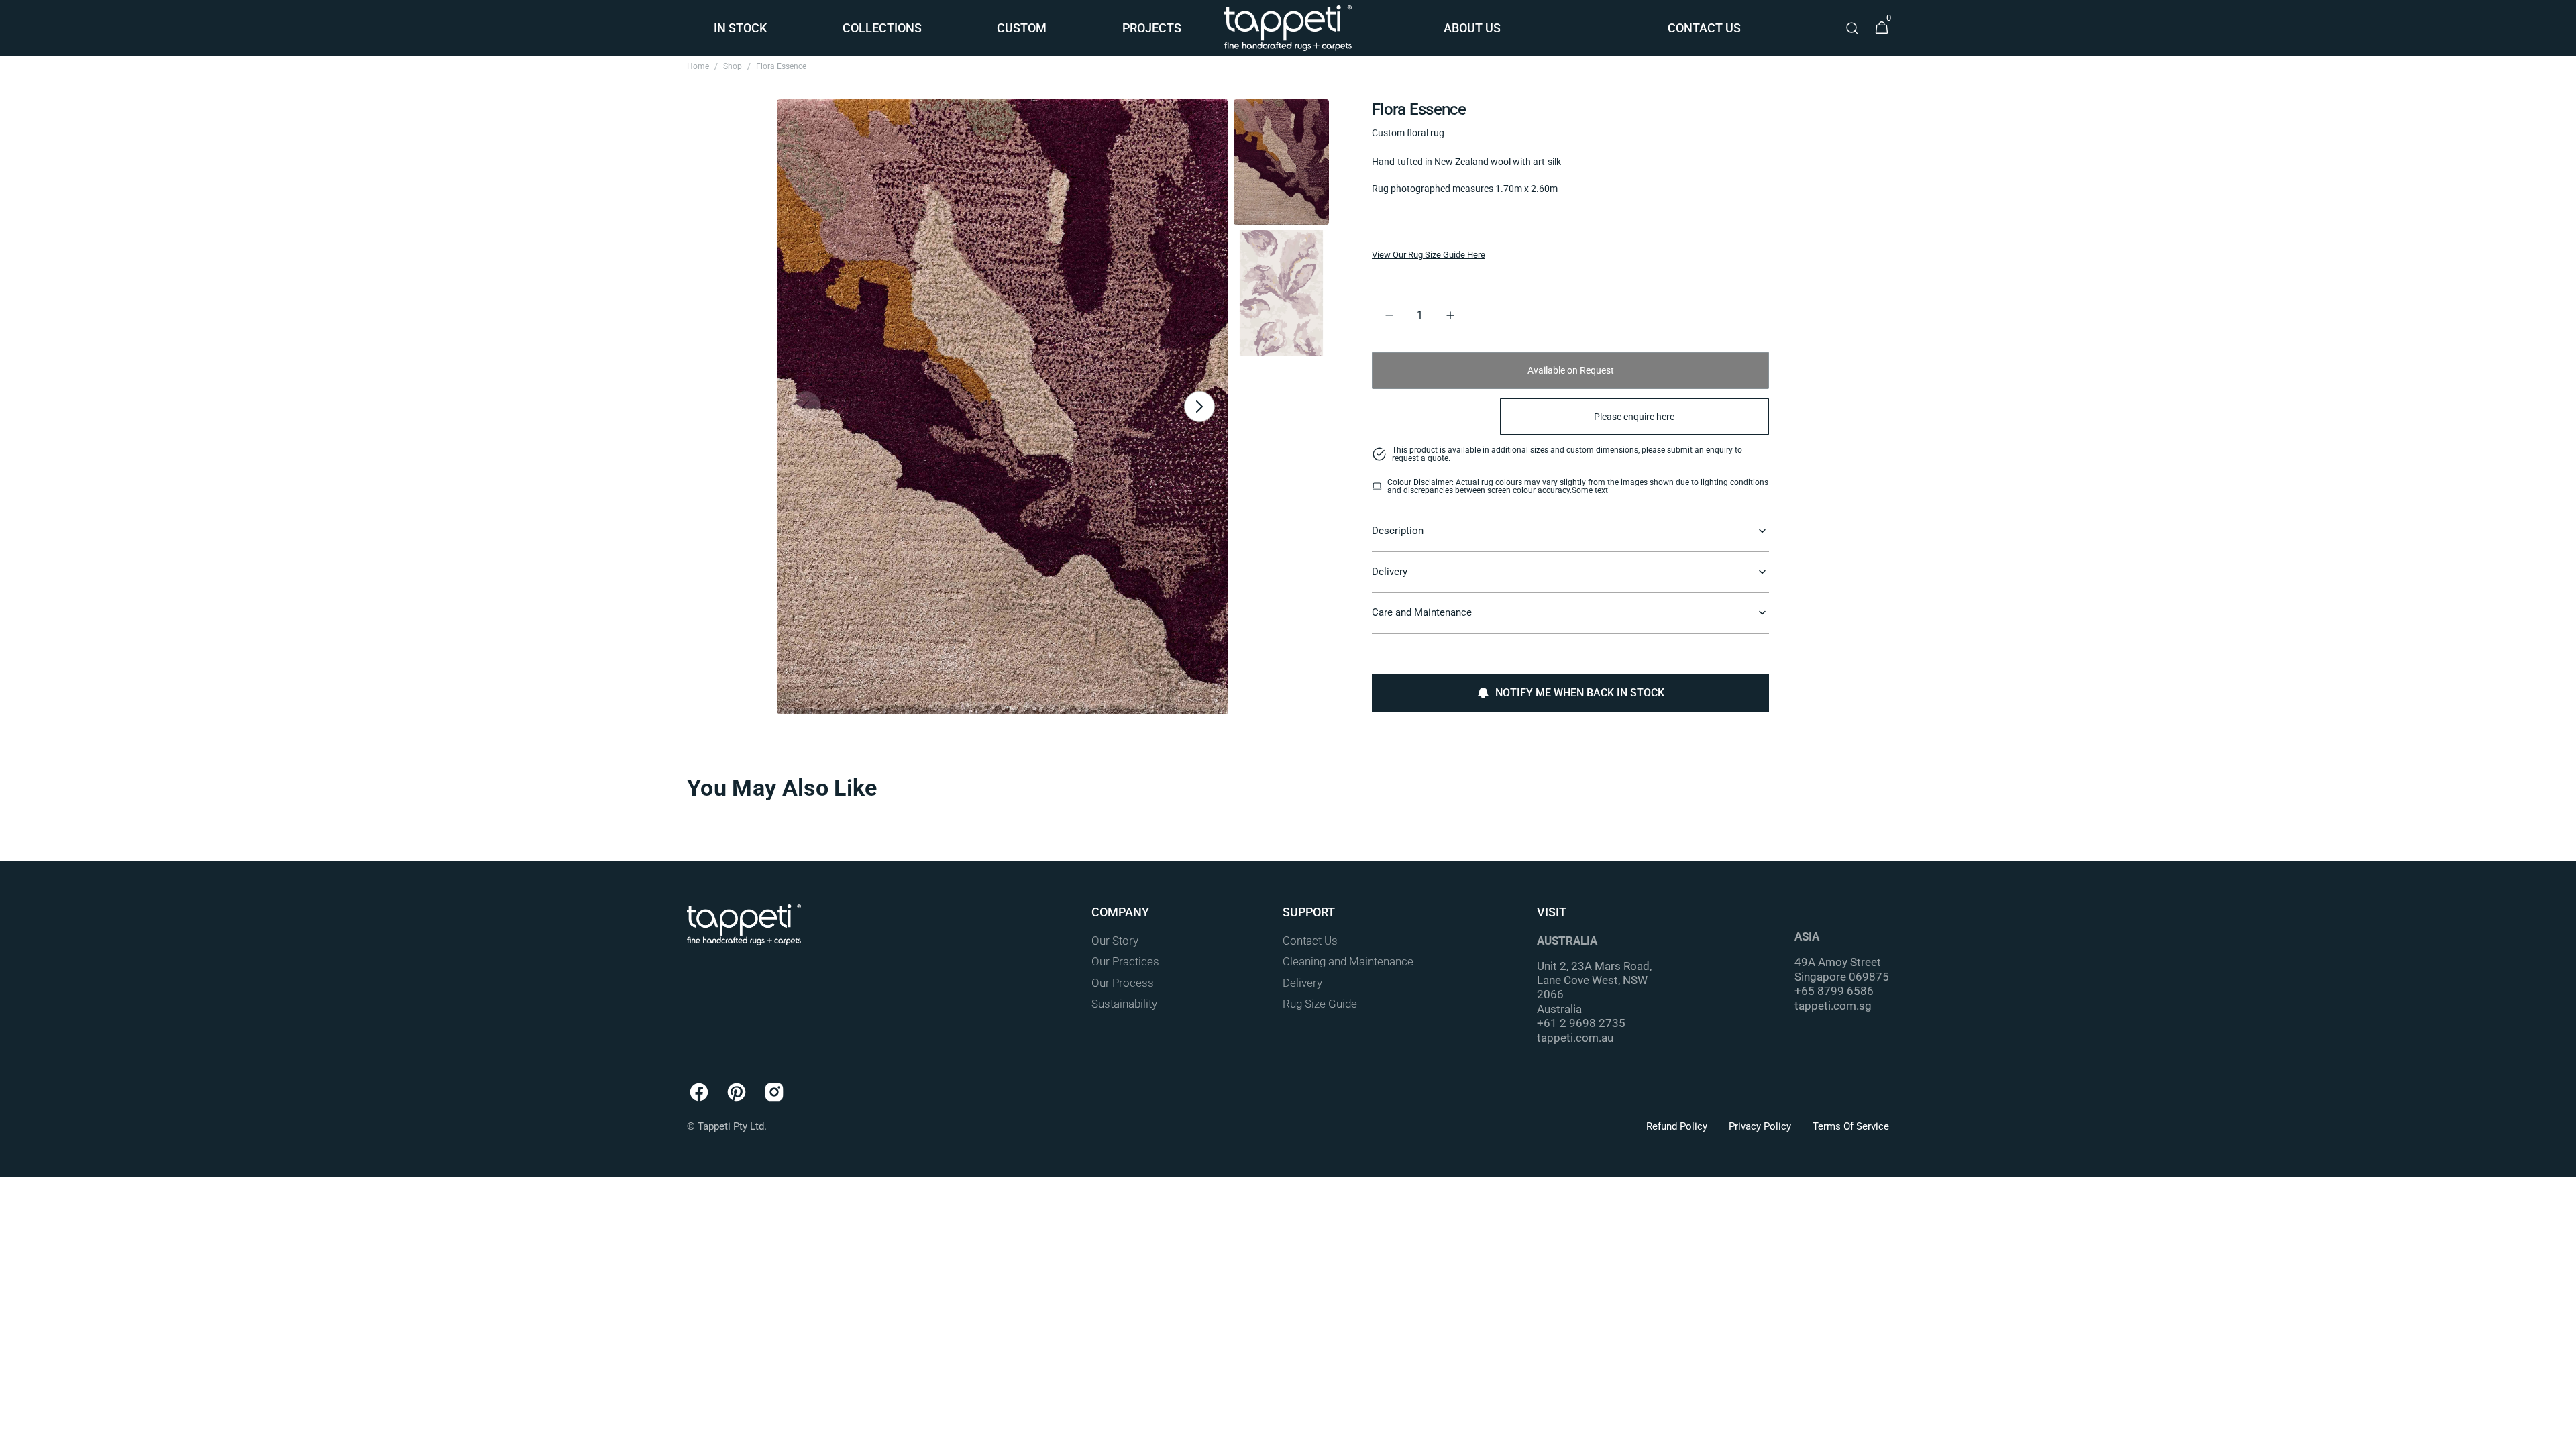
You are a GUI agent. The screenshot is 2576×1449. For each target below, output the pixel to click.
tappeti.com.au (1575, 1038)
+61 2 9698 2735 (1581, 1023)
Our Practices (1125, 962)
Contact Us (1310, 941)
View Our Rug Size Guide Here (1429, 255)
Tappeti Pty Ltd (731, 1126)
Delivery (1302, 983)
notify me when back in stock (1580, 693)
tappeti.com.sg (1833, 1006)
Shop (733, 66)
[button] (1852, 28)
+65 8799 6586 (1834, 991)
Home (698, 66)
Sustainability (1124, 1004)
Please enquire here (1634, 417)
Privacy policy (1760, 1126)
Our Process (1123, 983)
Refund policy (1677, 1126)
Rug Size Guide (1320, 1004)
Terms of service (1851, 1126)
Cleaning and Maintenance (1348, 962)
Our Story (1115, 941)
